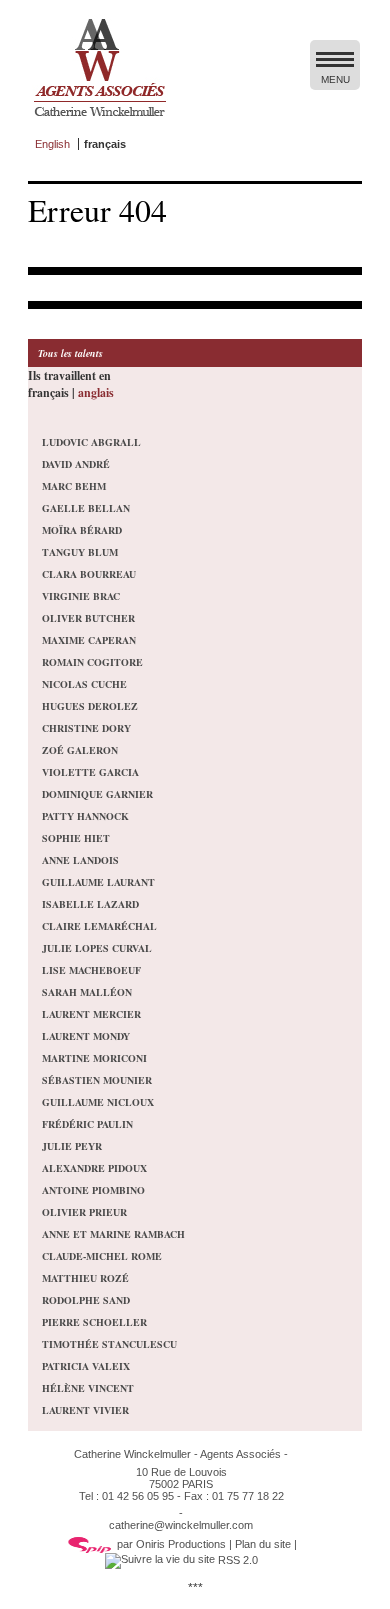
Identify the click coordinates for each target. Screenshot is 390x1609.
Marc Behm (74, 486)
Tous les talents (70, 353)
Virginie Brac (81, 596)
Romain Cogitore (92, 662)
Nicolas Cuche (84, 684)
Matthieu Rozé (85, 1278)
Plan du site (263, 1544)
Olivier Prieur (84, 1212)
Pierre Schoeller (94, 1322)
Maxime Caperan (89, 640)
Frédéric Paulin (87, 1124)
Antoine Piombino (93, 1190)
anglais (96, 392)
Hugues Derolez (90, 706)
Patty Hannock (85, 816)
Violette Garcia (90, 772)
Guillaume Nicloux (98, 1102)
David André (76, 464)
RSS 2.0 (236, 1560)
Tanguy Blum (80, 552)
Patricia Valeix (86, 1366)
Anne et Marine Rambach (113, 1234)
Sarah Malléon (87, 992)
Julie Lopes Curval (97, 948)
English (52, 144)
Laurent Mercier (91, 1014)
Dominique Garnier (97, 794)
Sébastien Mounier (97, 1080)
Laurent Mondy (86, 1036)
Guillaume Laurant (98, 882)
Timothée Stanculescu (109, 1344)
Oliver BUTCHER (88, 618)
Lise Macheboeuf (91, 970)
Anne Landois (80, 860)
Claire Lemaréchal (99, 926)
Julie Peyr (72, 1146)
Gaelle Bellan (86, 508)
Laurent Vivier (85, 1410)
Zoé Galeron (80, 750)
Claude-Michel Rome (102, 1256)
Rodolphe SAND (86, 1300)
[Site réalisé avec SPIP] (90, 1544)
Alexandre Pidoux (94, 1168)
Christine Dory (86, 728)
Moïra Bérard (82, 530)
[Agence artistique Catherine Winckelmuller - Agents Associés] (99, 121)
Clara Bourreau (89, 574)
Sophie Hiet (76, 838)
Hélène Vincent (88, 1388)
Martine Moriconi (94, 1058)
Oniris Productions (181, 1544)
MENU (335, 79)
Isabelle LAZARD (90, 904)
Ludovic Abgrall (91, 442)
